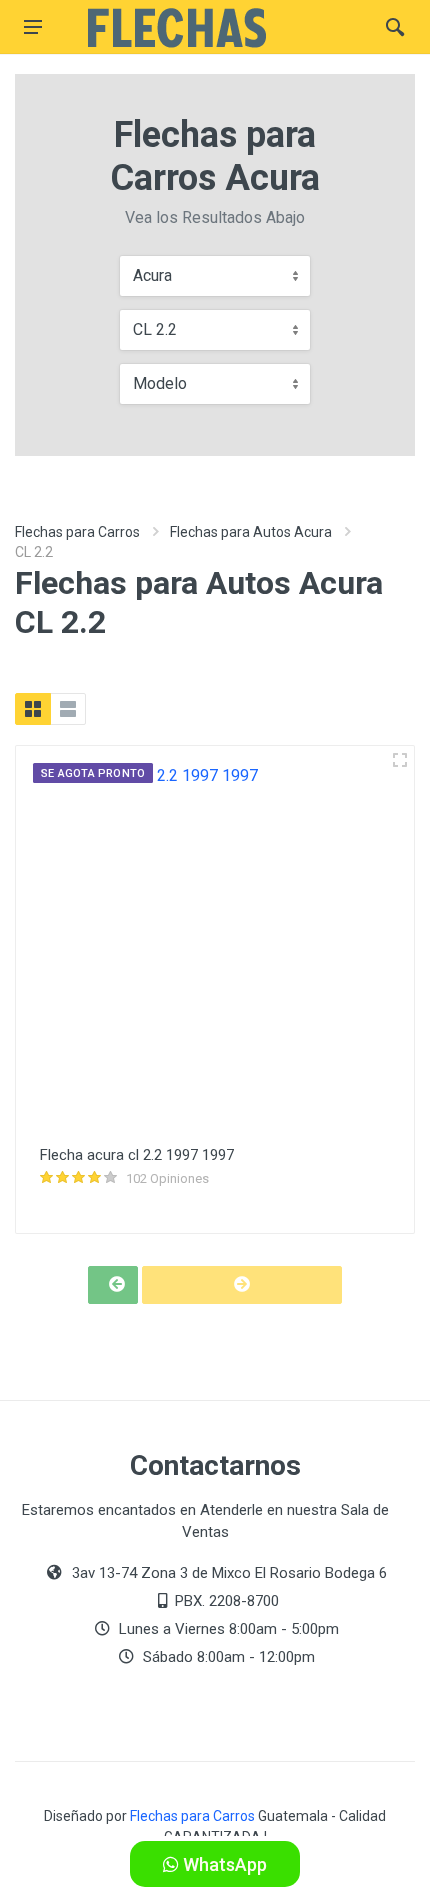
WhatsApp (223, 1864)
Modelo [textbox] (160, 383)
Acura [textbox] (152, 275)
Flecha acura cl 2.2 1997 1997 (137, 1155)
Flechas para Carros (77, 532)
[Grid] (33, 709)
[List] (68, 709)
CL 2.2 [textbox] (155, 329)
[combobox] (215, 276)
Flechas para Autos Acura (251, 532)
